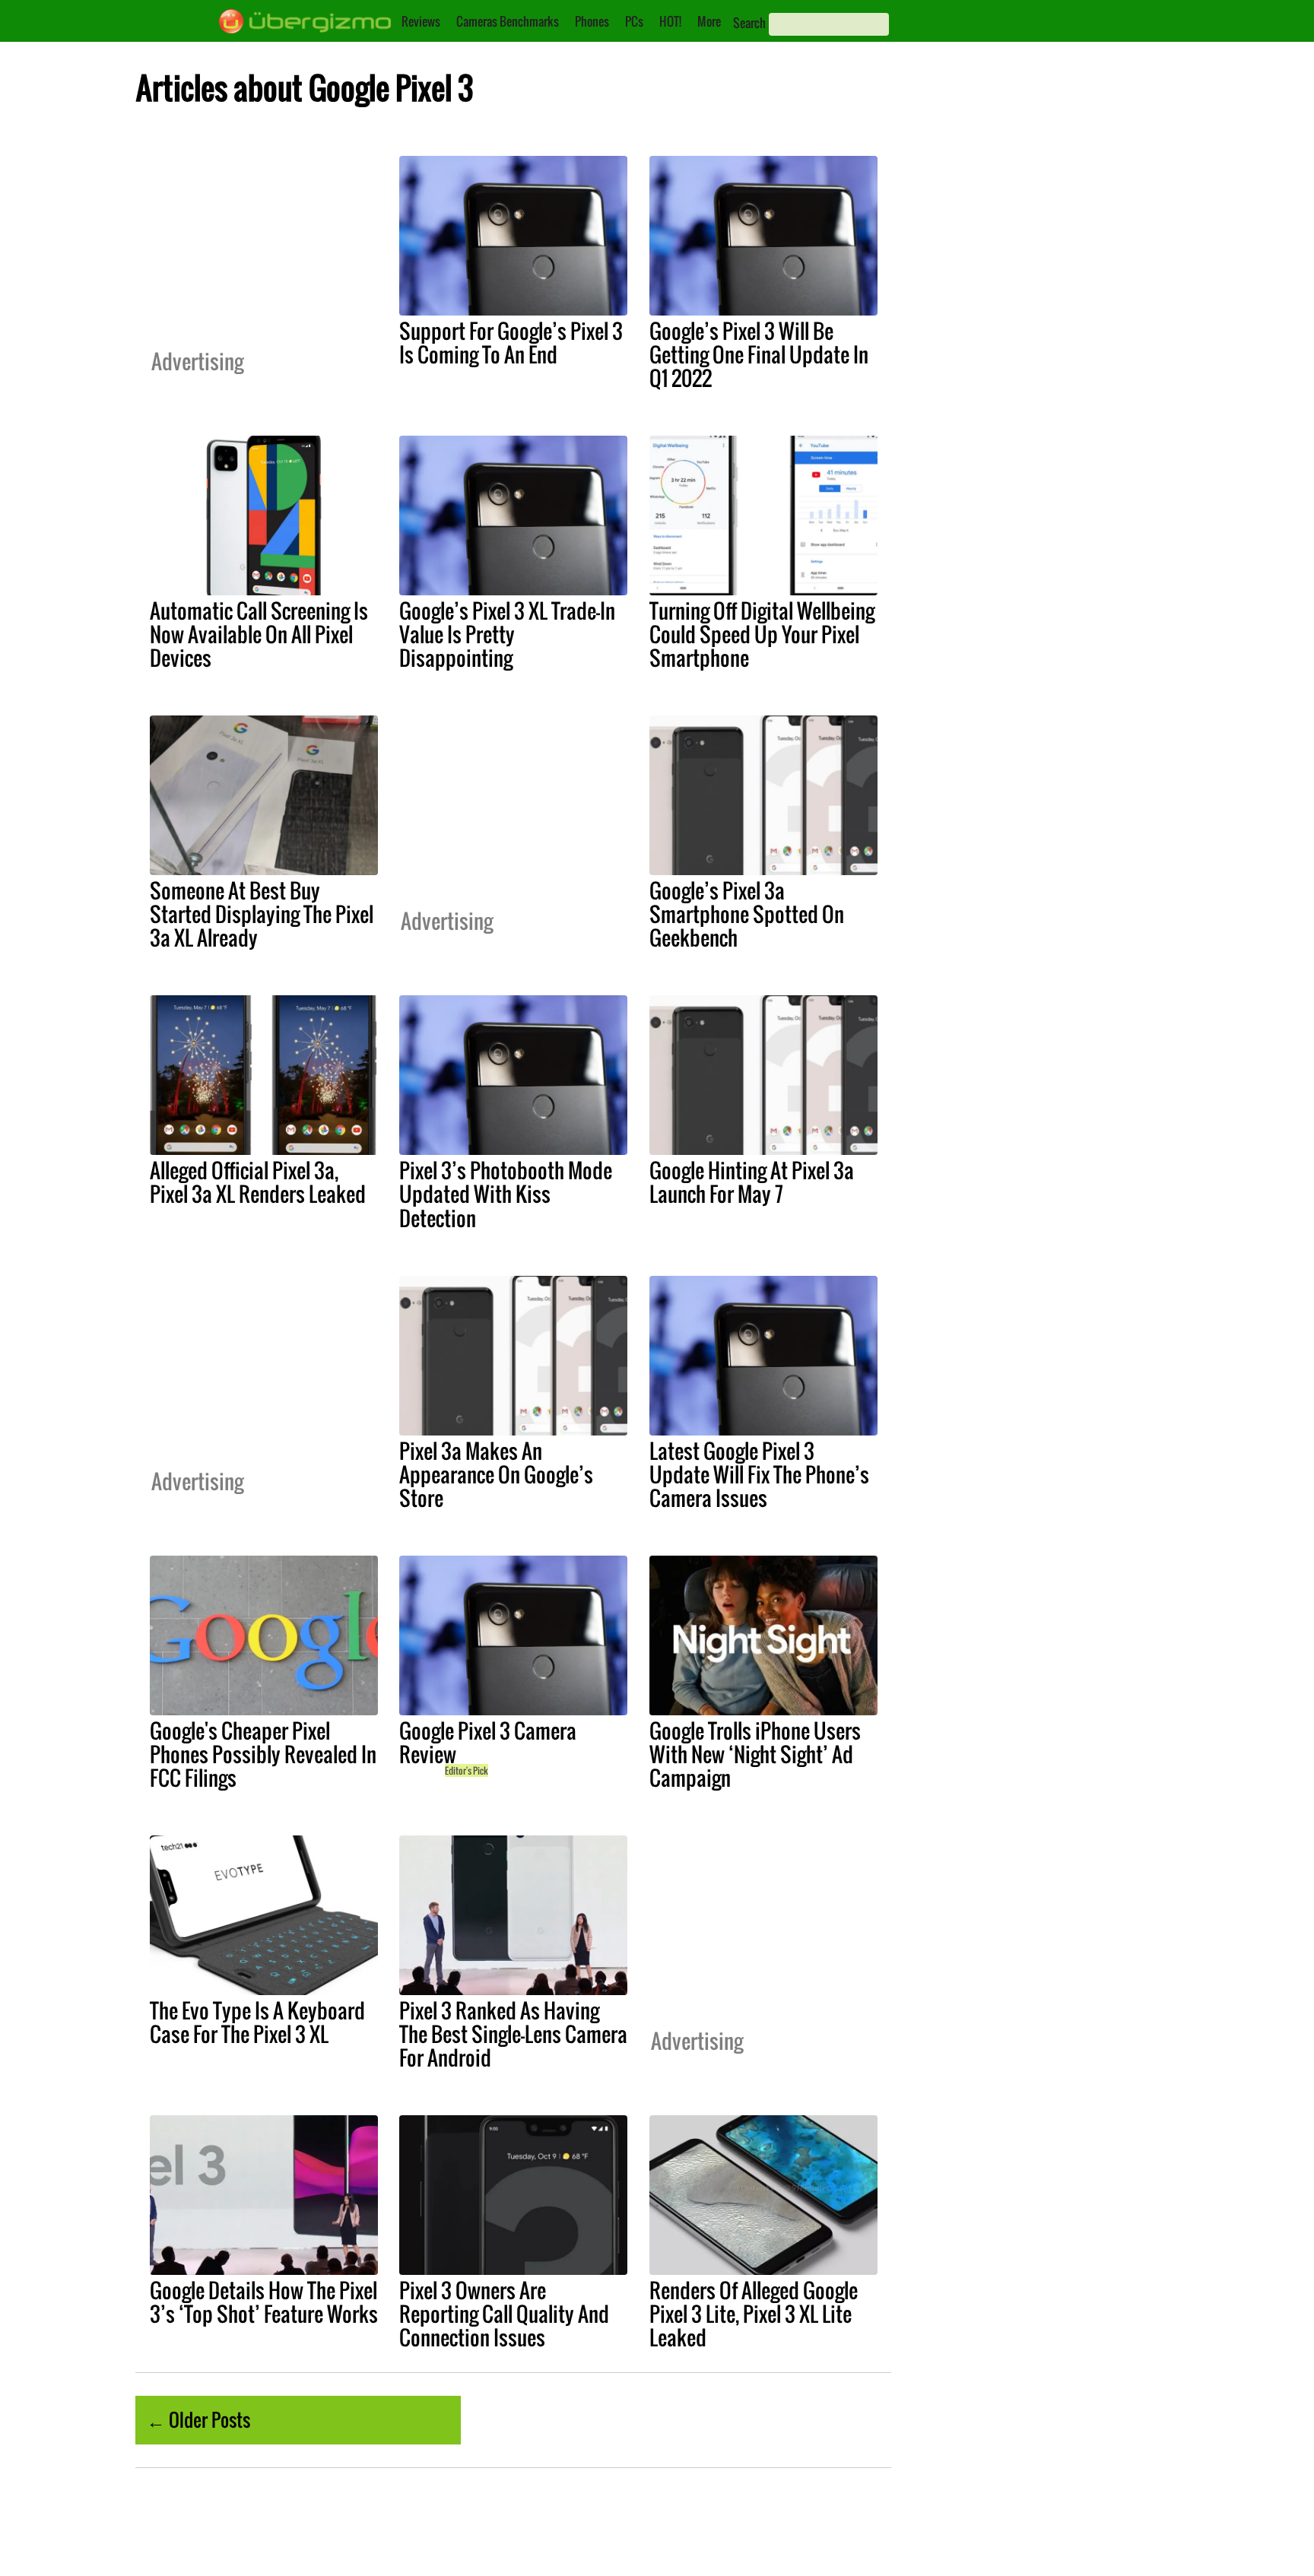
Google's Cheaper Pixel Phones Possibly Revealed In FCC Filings (263, 1754)
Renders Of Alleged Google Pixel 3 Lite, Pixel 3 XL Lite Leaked (754, 2314)
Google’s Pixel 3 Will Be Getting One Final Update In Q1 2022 (759, 354)
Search (749, 23)
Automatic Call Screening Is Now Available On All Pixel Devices (259, 634)
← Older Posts (198, 2419)
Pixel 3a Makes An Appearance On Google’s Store (496, 1474)
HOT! (670, 21)
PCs (634, 21)
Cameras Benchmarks (508, 21)
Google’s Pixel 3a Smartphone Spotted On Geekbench (747, 914)
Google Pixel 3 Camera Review (488, 1742)
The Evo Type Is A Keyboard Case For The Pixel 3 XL (257, 2022)
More (709, 21)
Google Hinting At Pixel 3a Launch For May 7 (752, 1182)
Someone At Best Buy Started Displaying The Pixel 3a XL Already (262, 914)
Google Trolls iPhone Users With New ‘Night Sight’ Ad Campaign (755, 1754)
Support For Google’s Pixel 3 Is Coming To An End (511, 343)
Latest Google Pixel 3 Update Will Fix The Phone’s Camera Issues (759, 1474)
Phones (592, 21)
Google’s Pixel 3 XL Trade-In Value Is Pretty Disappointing (507, 634)
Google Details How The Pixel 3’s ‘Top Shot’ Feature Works (264, 2302)
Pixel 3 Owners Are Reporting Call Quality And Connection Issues (504, 2314)
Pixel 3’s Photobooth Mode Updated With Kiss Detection (506, 1194)
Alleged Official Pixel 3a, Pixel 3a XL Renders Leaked (258, 1182)
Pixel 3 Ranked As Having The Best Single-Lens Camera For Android (513, 2034)
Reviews (421, 21)
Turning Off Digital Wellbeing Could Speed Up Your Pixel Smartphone (762, 634)
